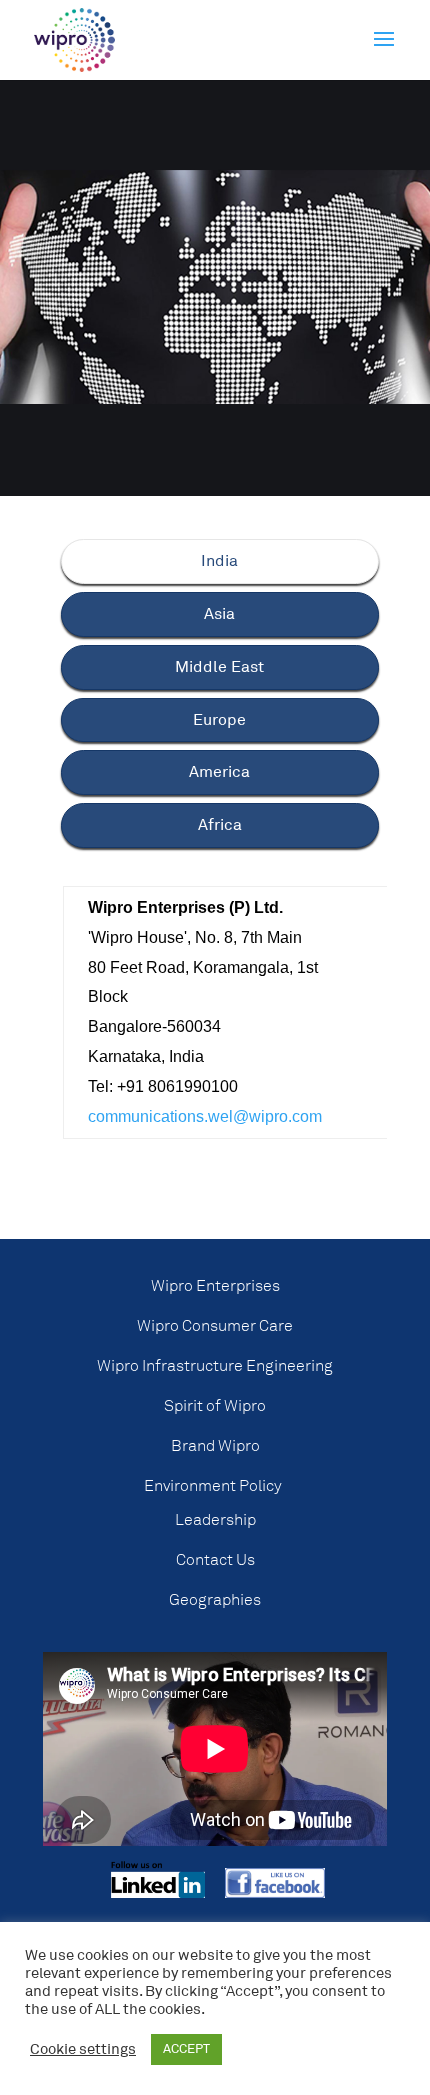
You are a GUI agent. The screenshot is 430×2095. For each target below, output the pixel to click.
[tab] (220, 561)
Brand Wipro (215, 1446)
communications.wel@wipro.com (205, 1116)
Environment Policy (213, 1486)
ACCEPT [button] (186, 2049)
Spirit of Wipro (215, 1406)
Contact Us (215, 1560)
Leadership (215, 1520)
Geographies (215, 1600)
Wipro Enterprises (215, 1286)
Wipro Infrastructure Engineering (215, 1366)
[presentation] (220, 561)
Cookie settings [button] (83, 2050)
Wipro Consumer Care (215, 1326)
